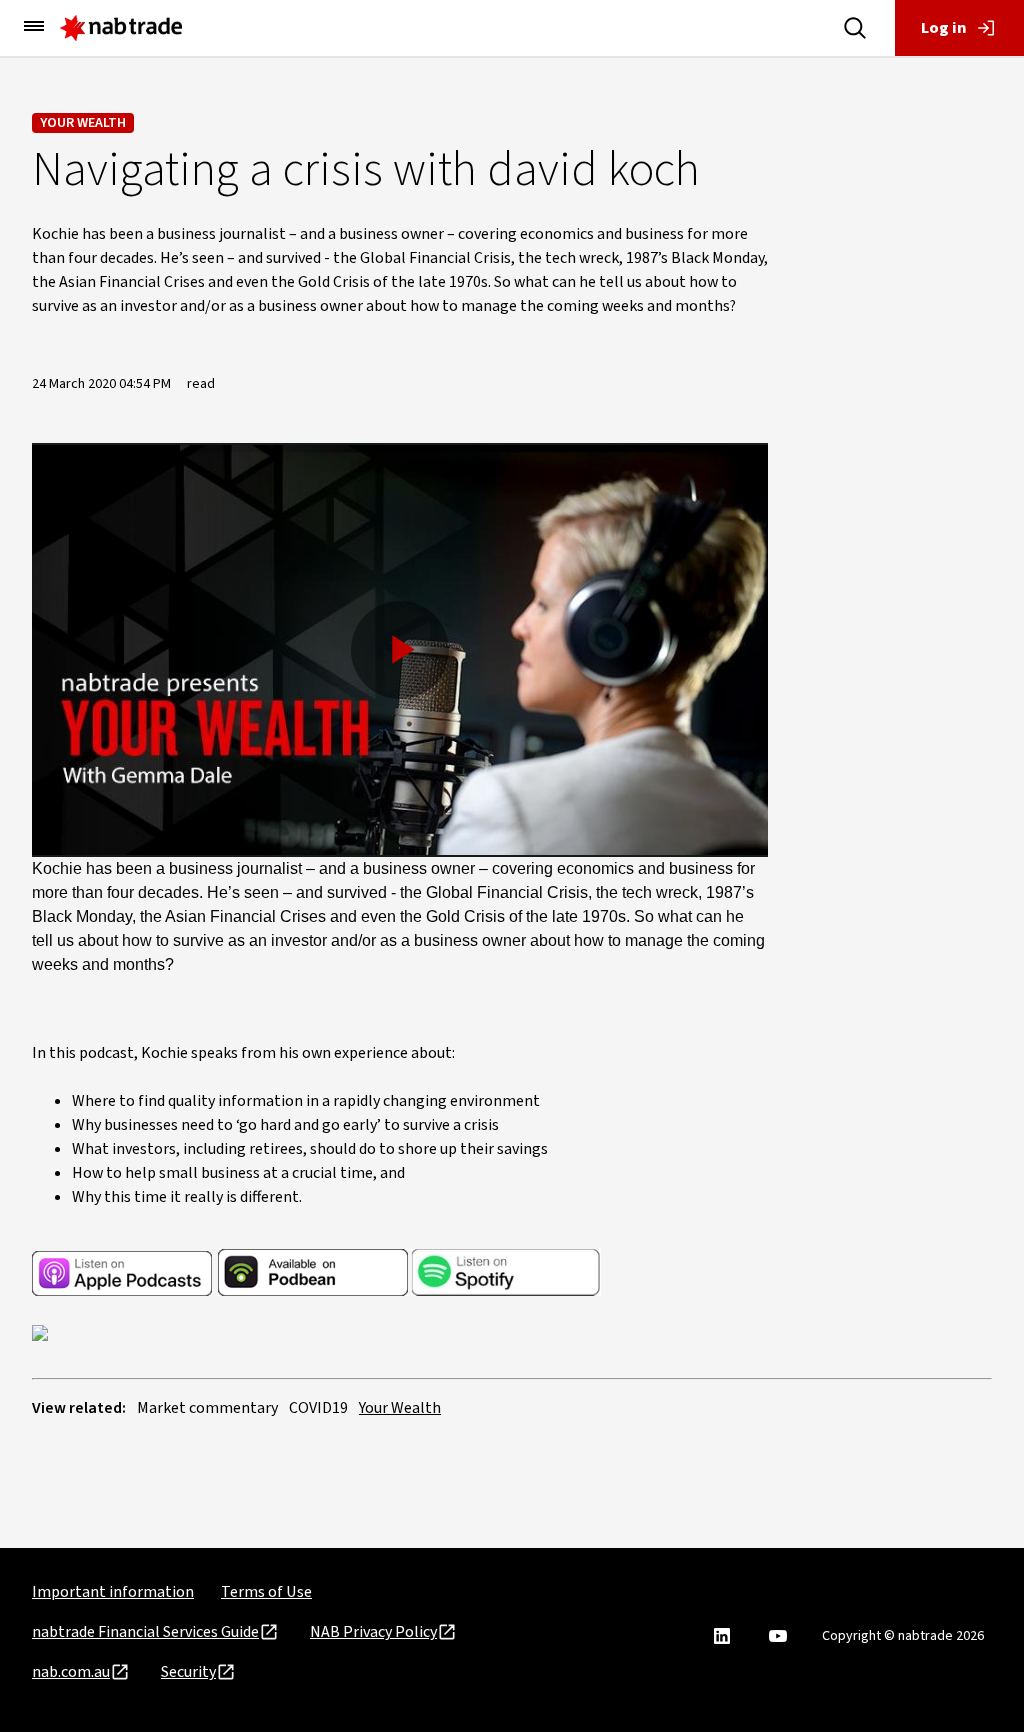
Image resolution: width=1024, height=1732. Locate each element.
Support (40, 338)
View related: (79, 1408)
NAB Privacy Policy (373, 1632)
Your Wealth (400, 1408)
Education (46, 295)
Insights (40, 252)
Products (43, 166)
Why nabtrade (59, 123)
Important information (113, 1592)
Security (188, 1672)
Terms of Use (266, 1592)
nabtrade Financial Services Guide (145, 1632)
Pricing (36, 209)
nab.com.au (71, 1672)
